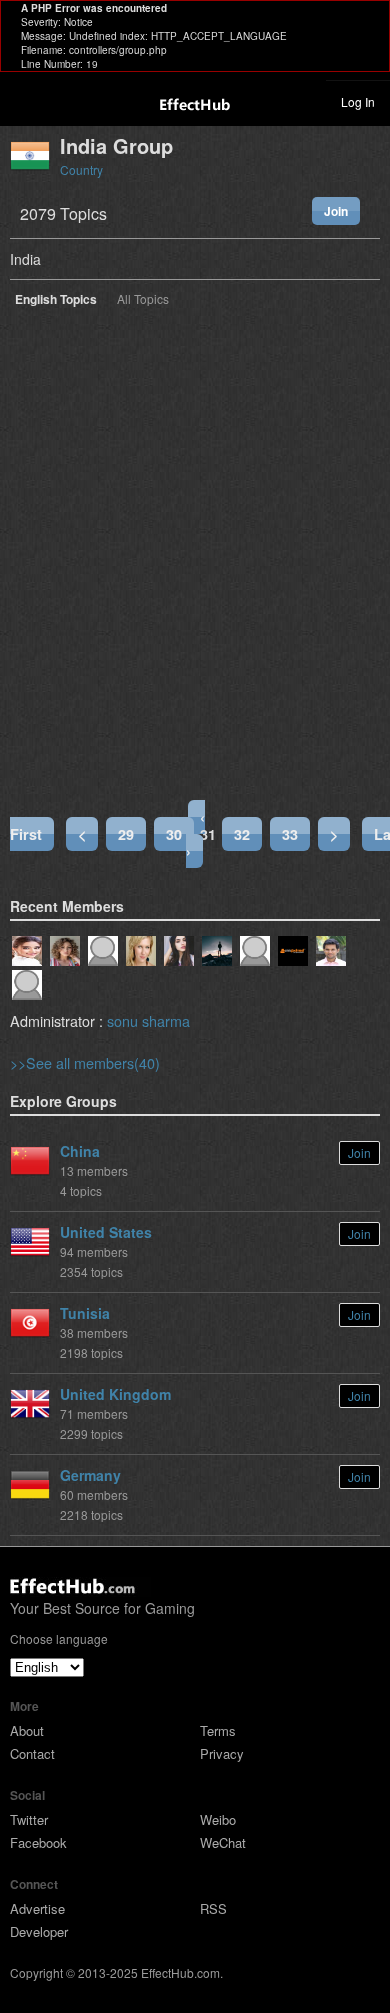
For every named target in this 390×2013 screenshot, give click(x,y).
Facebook (38, 1842)
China (80, 1151)
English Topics (56, 300)
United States (106, 1232)
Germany (90, 1475)
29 (126, 834)
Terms (218, 1730)
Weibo (218, 1819)
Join (336, 211)
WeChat (223, 1842)
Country (81, 169)
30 (174, 834)
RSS (213, 1908)
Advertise (37, 1908)
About (27, 1730)
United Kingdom (115, 1394)
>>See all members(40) (85, 1062)
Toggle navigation (24, 101)
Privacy (222, 1753)
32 (242, 834)
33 (290, 834)
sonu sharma (148, 1020)
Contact (32, 1753)
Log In (358, 101)
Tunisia (85, 1313)
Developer (39, 1931)
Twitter (29, 1819)
